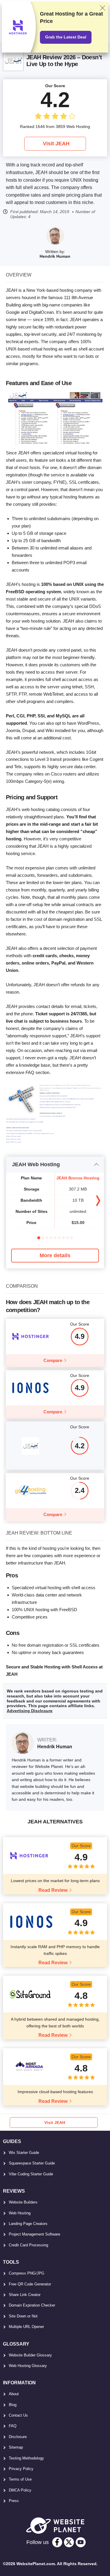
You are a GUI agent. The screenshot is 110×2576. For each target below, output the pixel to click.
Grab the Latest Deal (66, 37)
